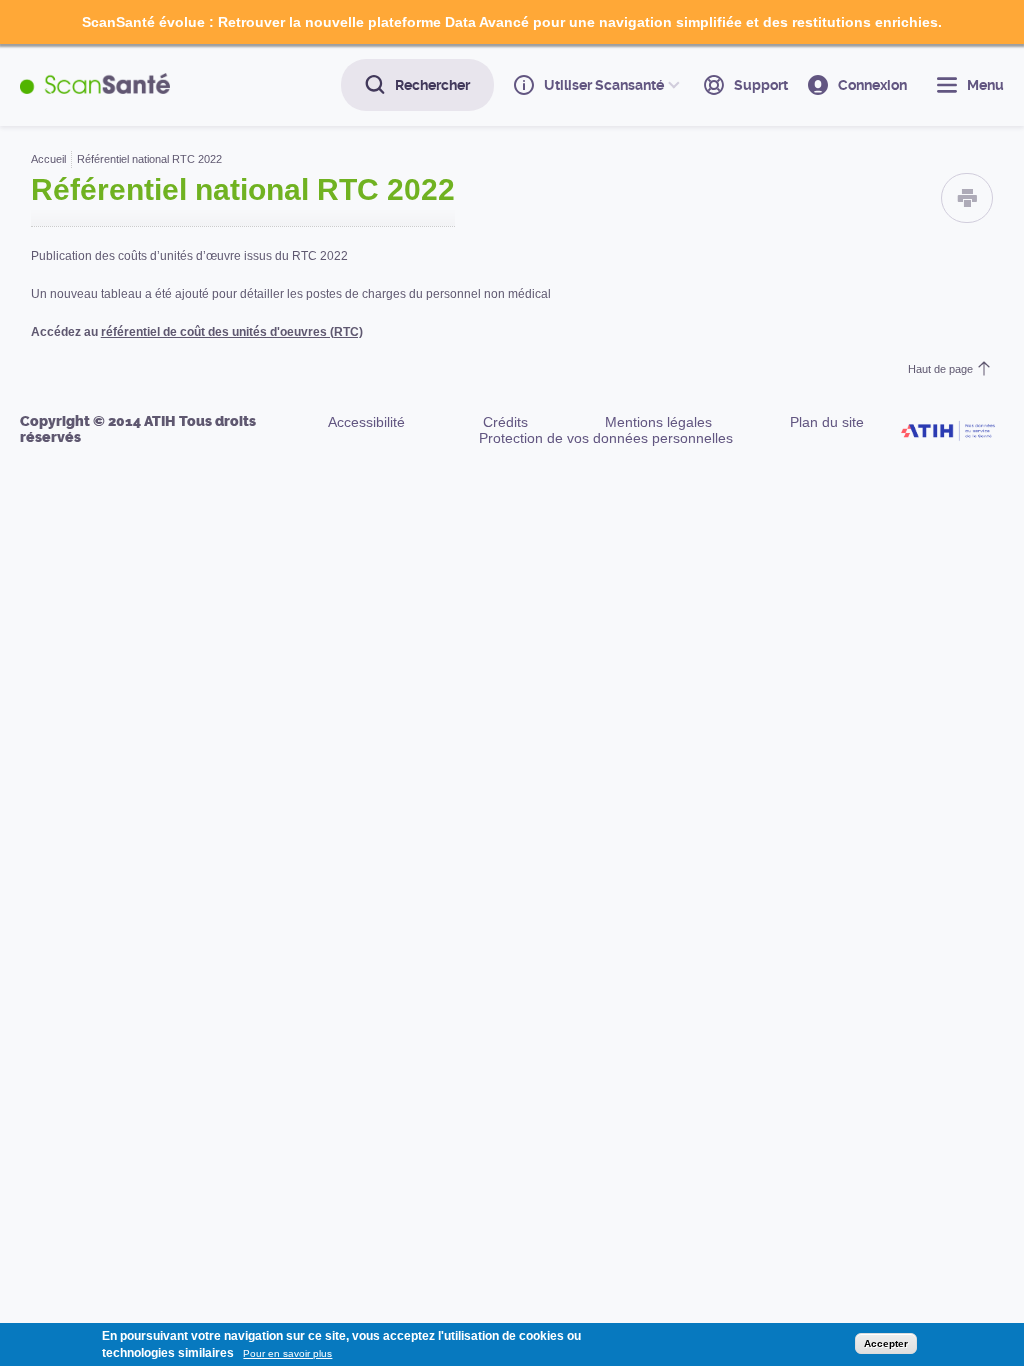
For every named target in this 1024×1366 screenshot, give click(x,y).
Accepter (886, 1343)
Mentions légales (658, 422)
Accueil (48, 159)
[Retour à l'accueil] (95, 84)
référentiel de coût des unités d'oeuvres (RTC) (232, 332)
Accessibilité (366, 422)
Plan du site (827, 422)
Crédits (505, 422)
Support (761, 85)
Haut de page (940, 369)
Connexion (872, 85)
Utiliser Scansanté (604, 85)
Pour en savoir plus (287, 1353)
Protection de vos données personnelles (606, 438)
